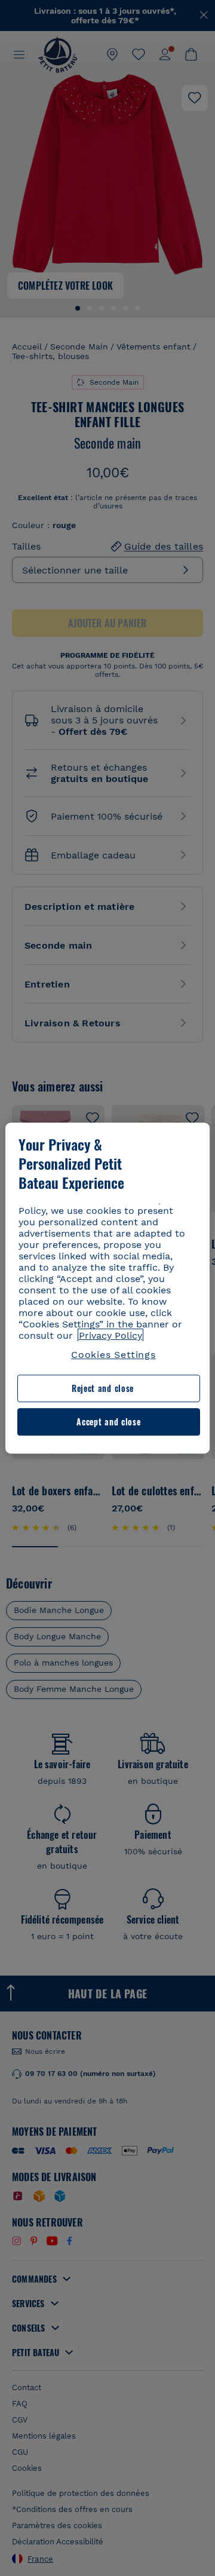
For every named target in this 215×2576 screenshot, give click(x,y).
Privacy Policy (110, 1335)
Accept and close (108, 1422)
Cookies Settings (113, 1355)
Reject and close (103, 1389)
